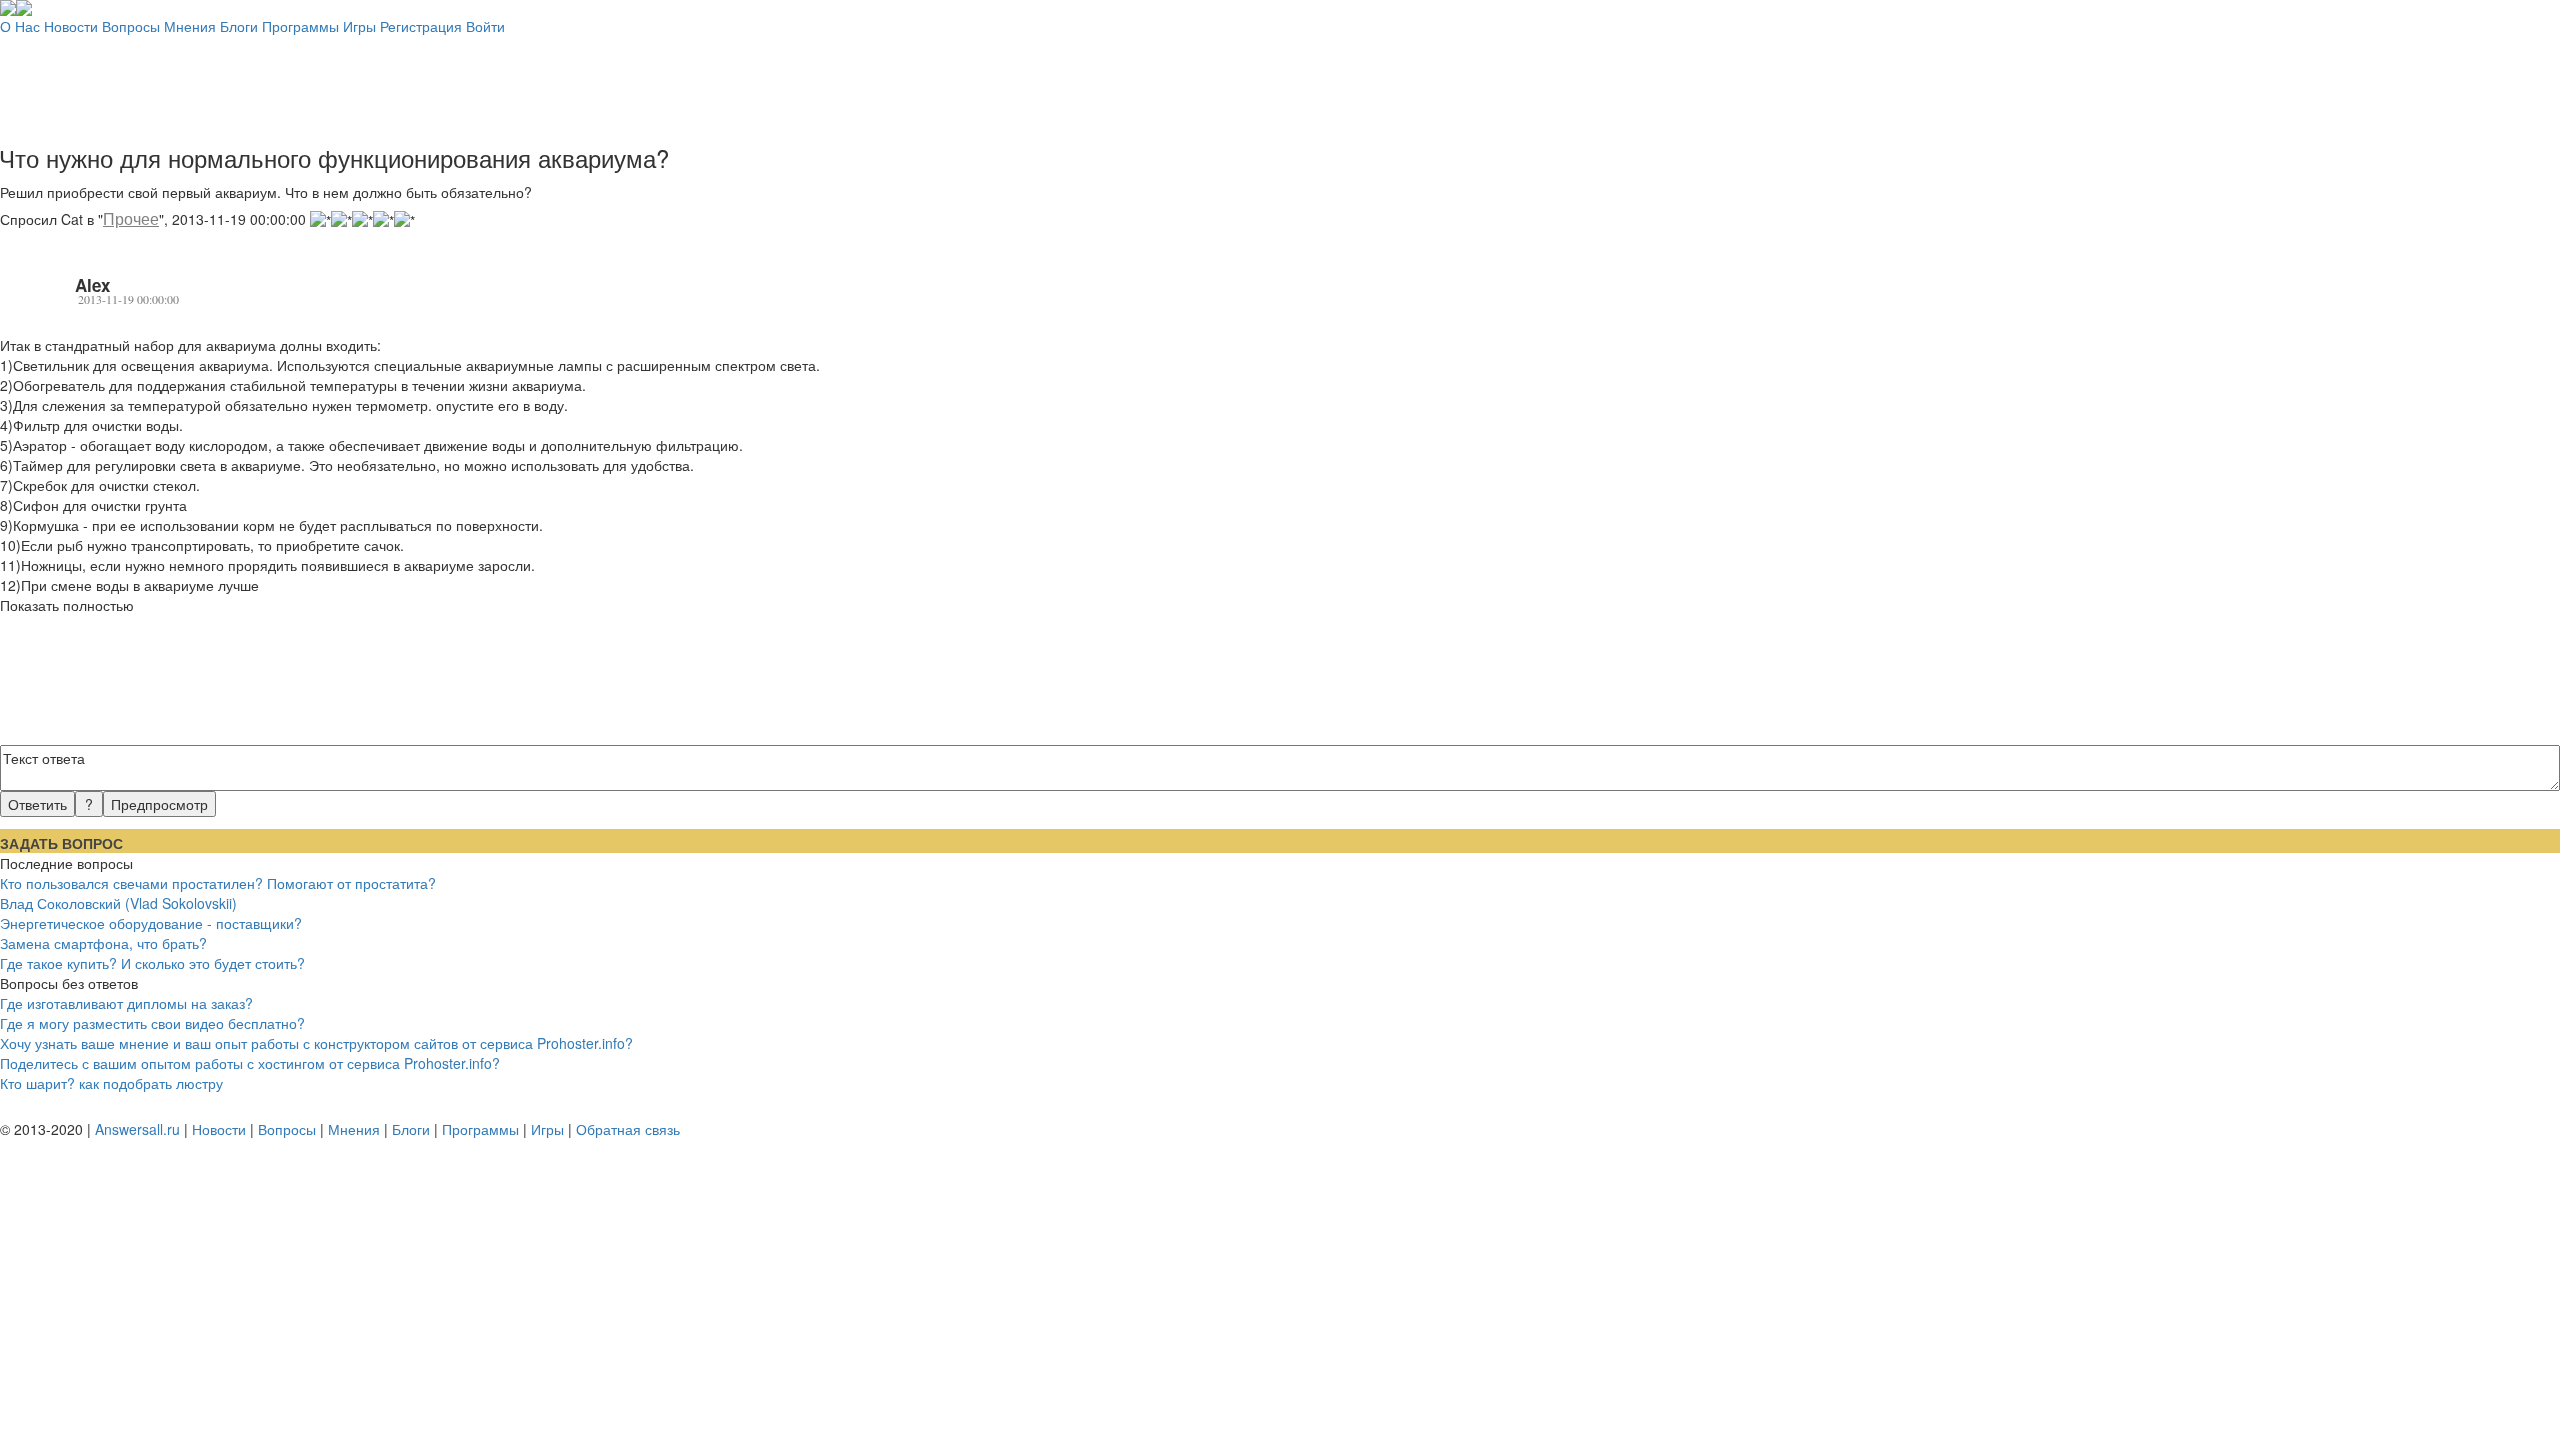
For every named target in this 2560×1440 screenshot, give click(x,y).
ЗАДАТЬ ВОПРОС (61, 843)
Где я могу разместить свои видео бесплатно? (152, 1023)
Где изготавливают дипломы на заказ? (126, 1003)
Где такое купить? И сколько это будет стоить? (152, 963)
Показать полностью (67, 605)
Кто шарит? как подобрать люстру (111, 1083)
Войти (485, 26)
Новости (71, 26)
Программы (300, 26)
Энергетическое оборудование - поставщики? (151, 923)
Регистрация (421, 26)
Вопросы (131, 26)
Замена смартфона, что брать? (103, 943)
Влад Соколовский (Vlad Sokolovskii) (118, 903)
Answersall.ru (137, 1129)
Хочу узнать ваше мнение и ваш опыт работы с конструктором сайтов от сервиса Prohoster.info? (316, 1043)
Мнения (190, 26)
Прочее (131, 218)
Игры (359, 26)
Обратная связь (628, 1129)
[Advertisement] (1280, 81)
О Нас (20, 26)
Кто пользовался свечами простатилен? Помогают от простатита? (218, 883)
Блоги (239, 26)
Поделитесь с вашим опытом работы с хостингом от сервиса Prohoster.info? (250, 1063)
